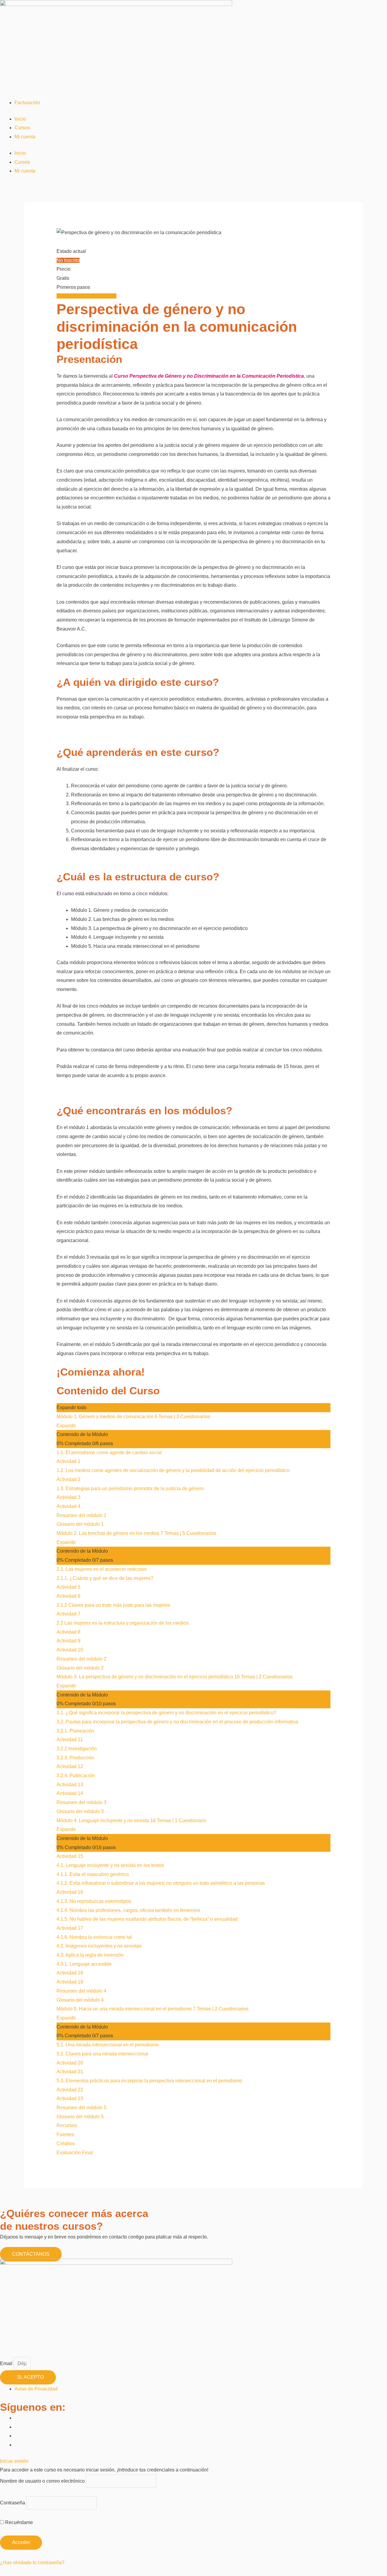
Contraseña (13, 2503)
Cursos (22, 128)
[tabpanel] (194, 839)
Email (7, 2363)
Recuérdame (18, 2522)
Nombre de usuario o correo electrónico (42, 2481)
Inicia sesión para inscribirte (86, 296)
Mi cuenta (25, 137)
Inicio (20, 119)
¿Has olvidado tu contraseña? (32, 2563)
